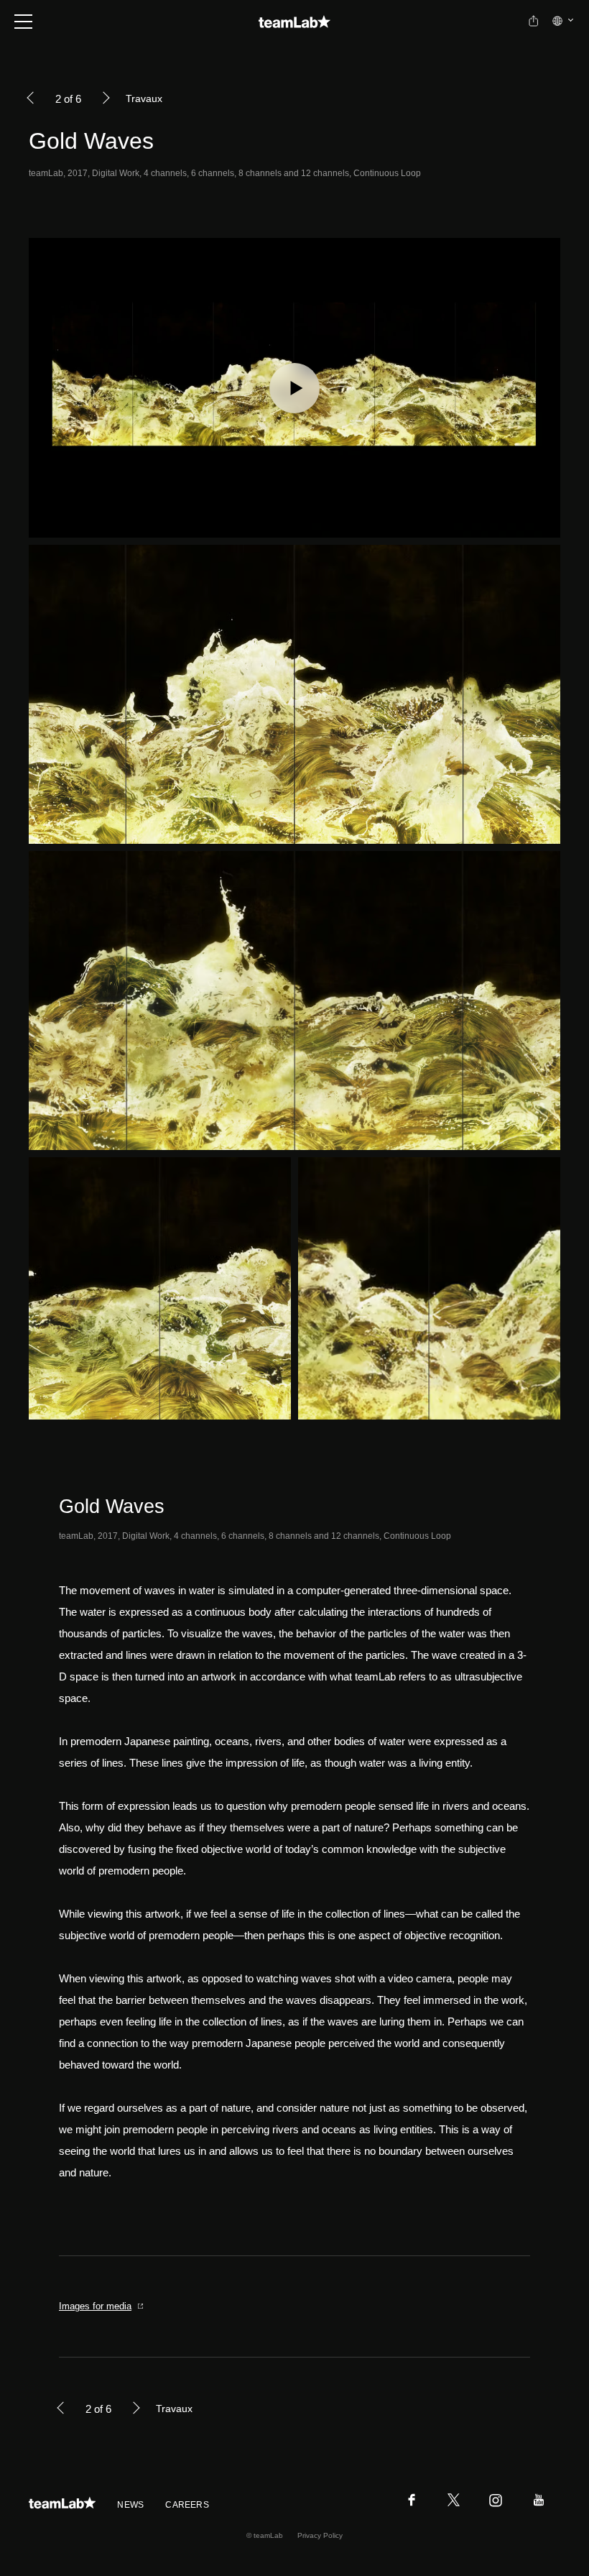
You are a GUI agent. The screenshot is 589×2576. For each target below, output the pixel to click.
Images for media (95, 2306)
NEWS (130, 2505)
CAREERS (187, 2505)
